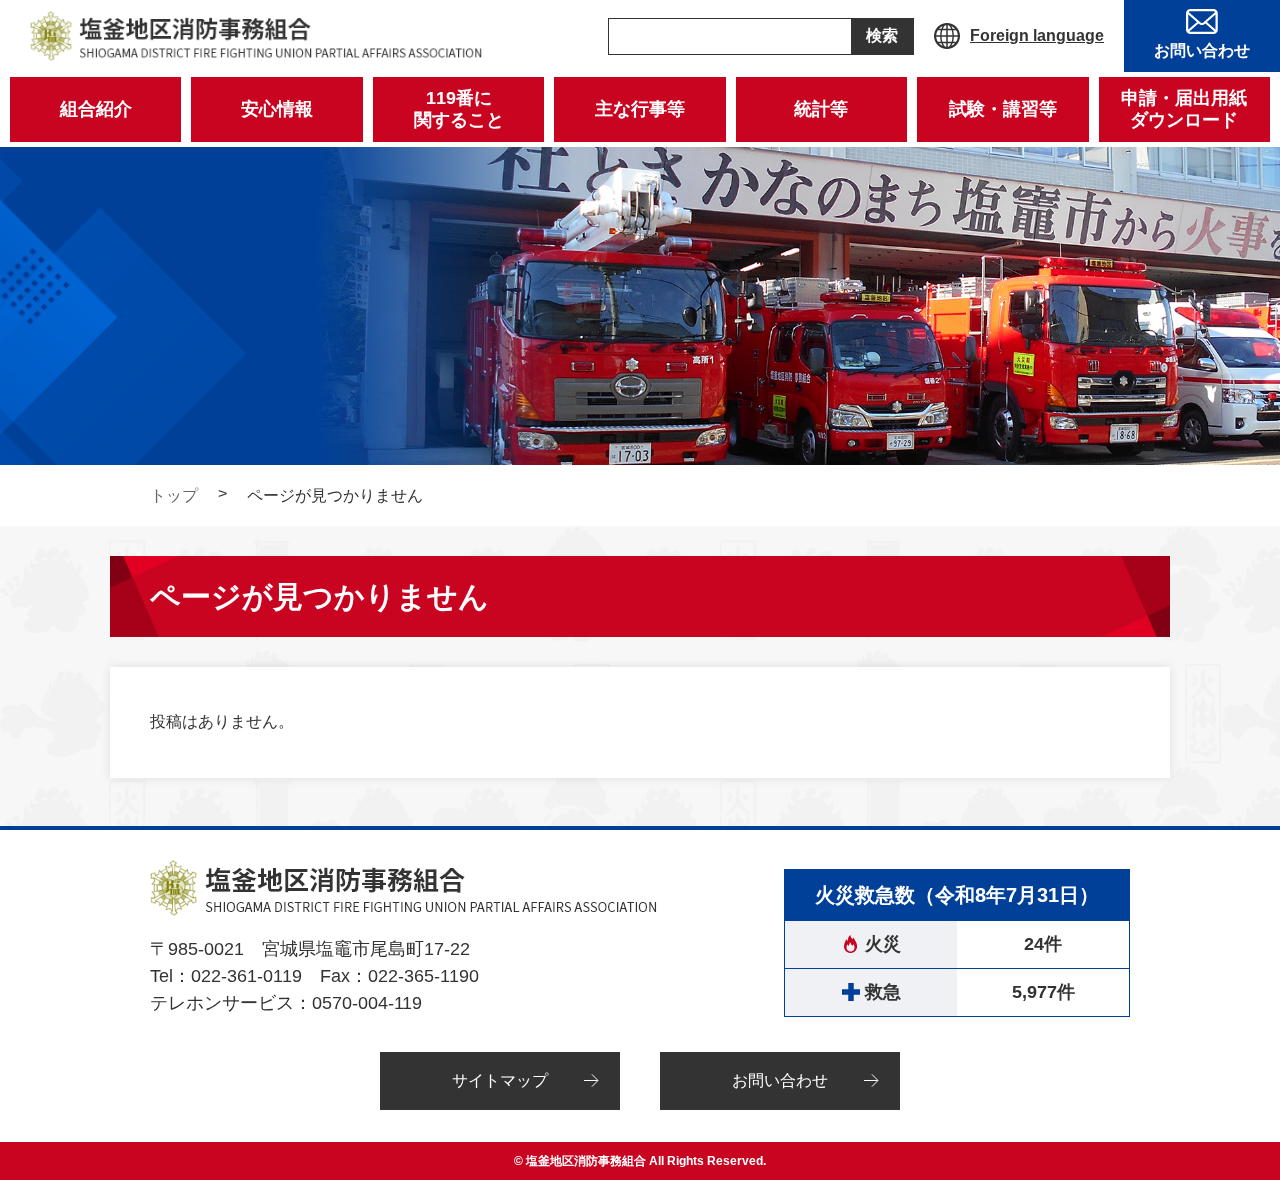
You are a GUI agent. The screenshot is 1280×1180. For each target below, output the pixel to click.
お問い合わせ (780, 1080)
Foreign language (1037, 35)
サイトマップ (500, 1080)
